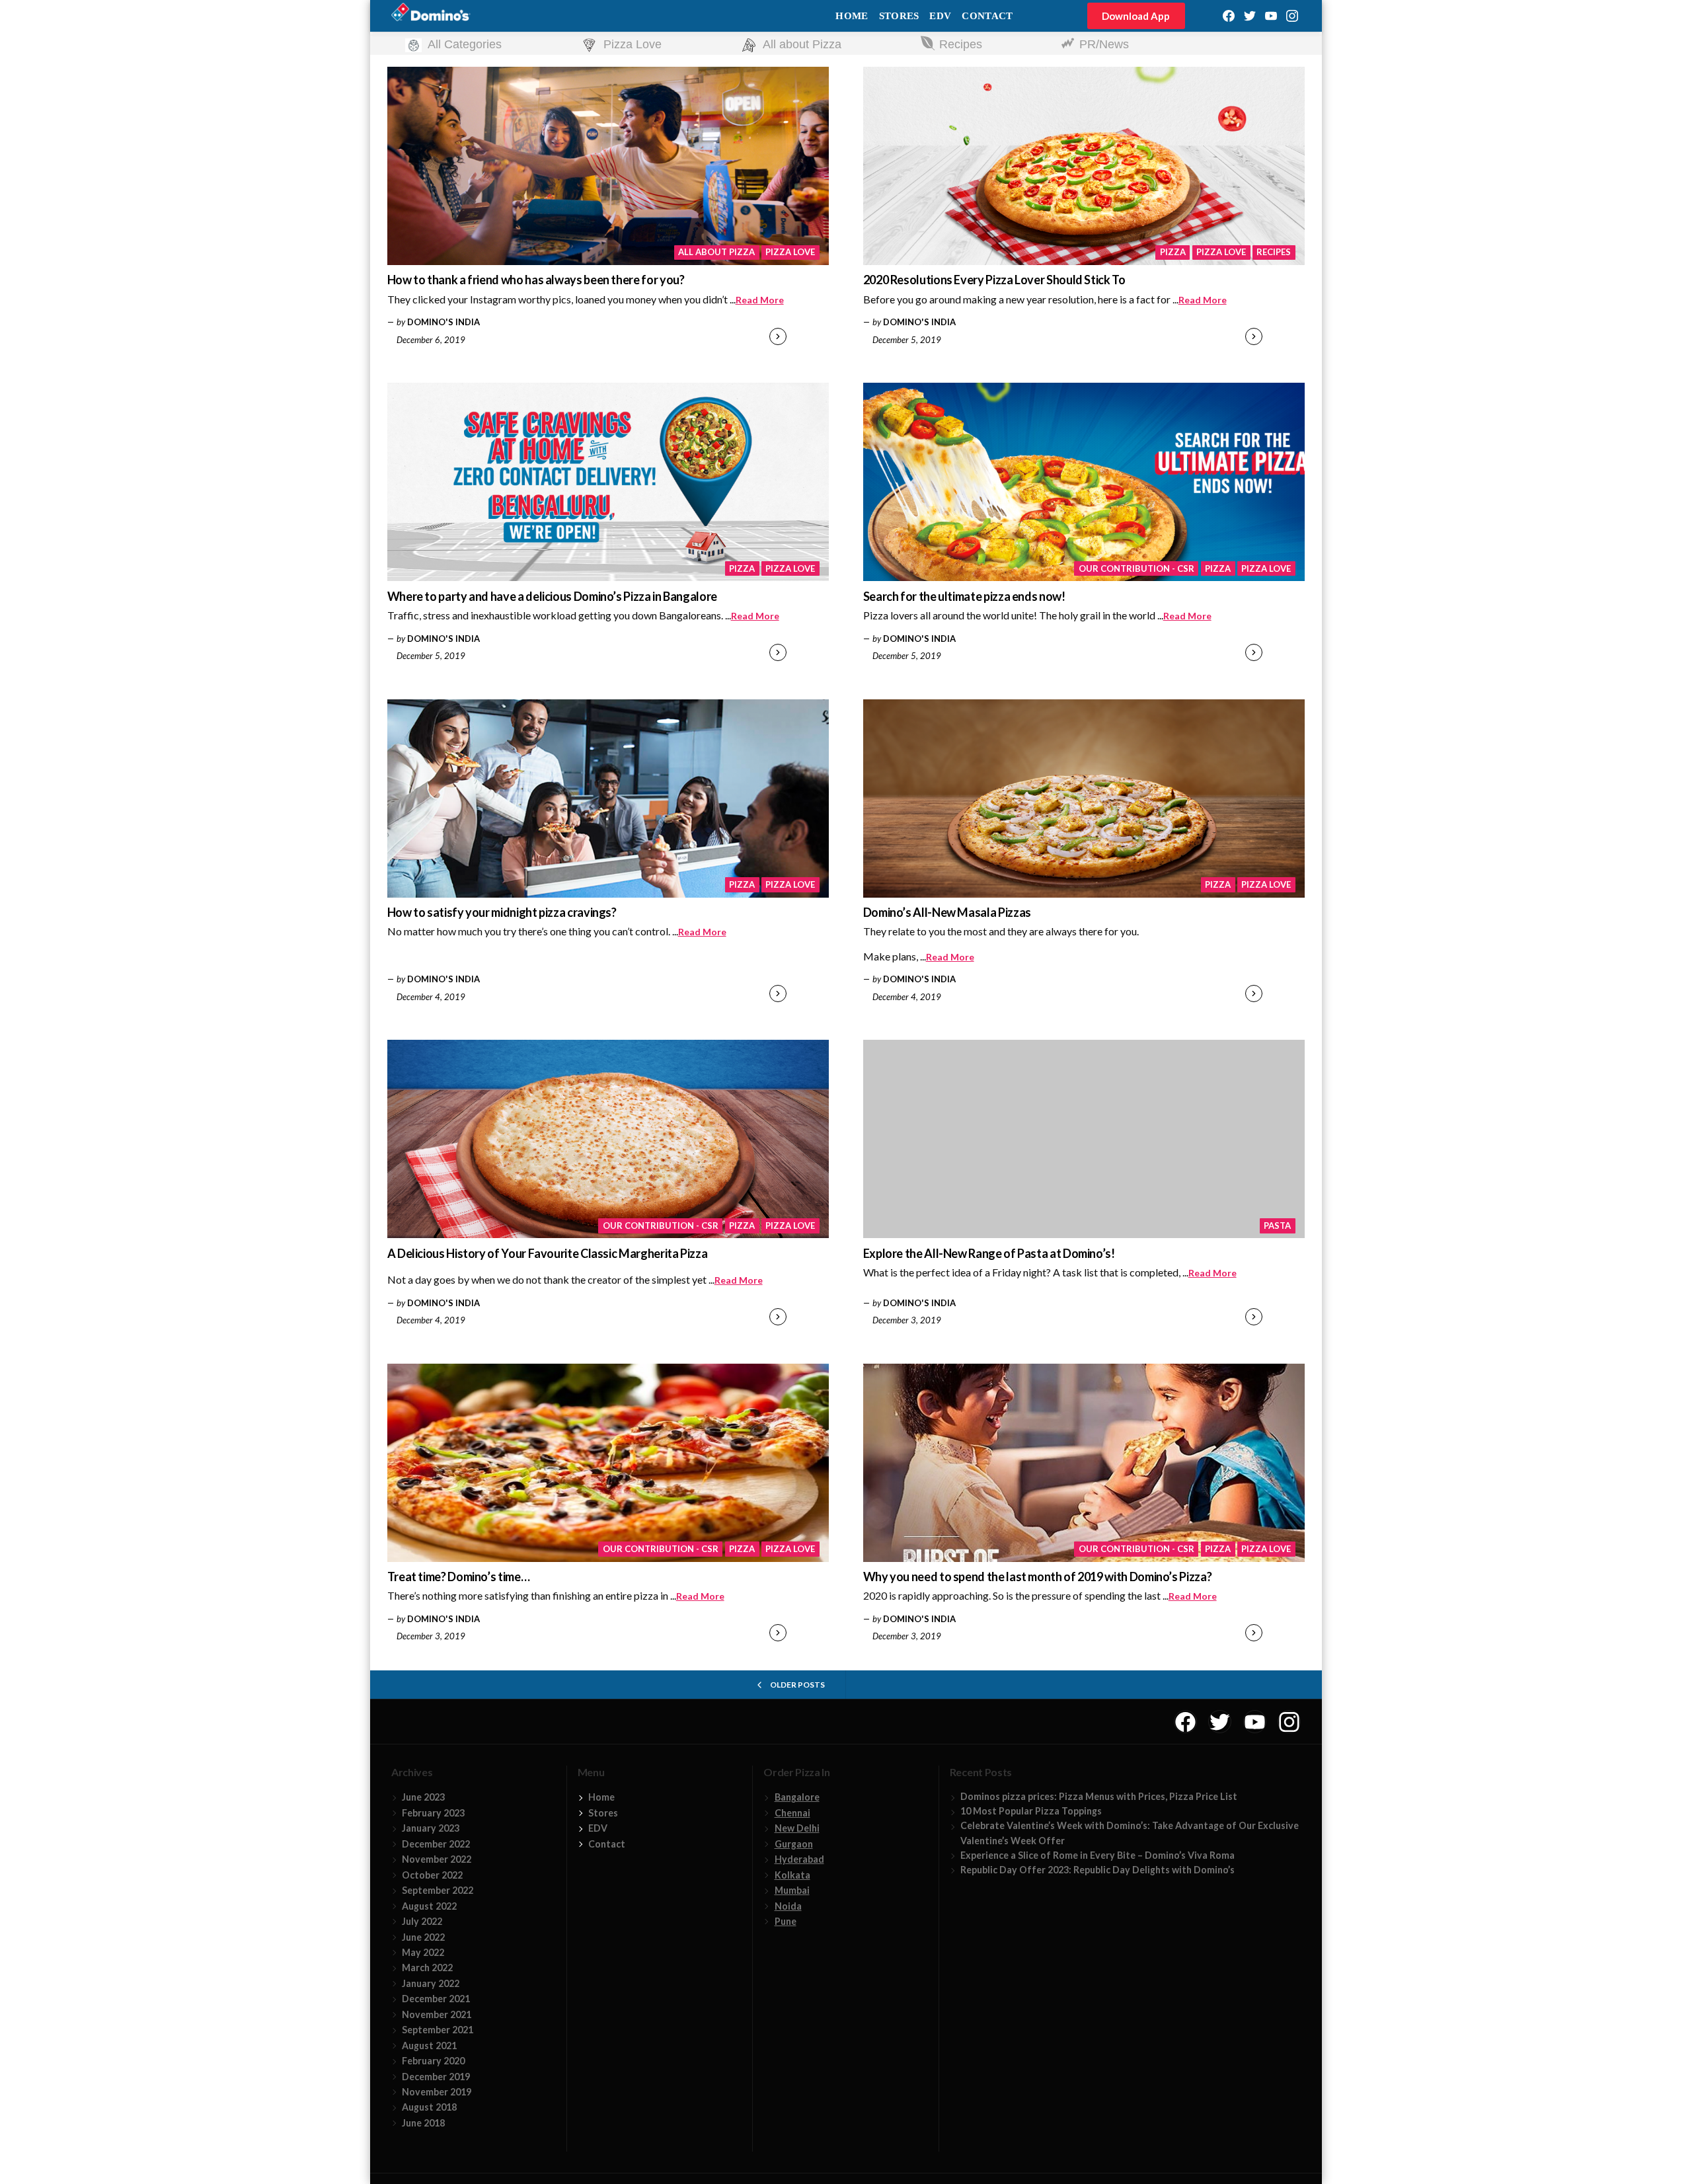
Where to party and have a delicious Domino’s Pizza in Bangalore (552, 596)
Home (852, 16)
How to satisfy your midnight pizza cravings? (502, 912)
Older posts (797, 1685)
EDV (940, 16)
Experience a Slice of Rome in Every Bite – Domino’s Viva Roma (1097, 1855)
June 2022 (423, 1937)
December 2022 (436, 1844)
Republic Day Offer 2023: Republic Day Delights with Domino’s (1097, 1870)
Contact (987, 16)
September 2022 (438, 1890)
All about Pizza (716, 252)
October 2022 (432, 1875)
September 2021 (438, 2030)
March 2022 (427, 1968)
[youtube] (1271, 16)
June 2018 (423, 2123)
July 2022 (422, 1921)
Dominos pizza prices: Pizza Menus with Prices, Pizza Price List (1099, 1796)
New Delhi (797, 1828)
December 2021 (436, 1999)
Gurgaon (794, 1844)
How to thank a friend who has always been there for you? (536, 280)
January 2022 (431, 1983)
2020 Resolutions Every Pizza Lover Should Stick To (994, 280)
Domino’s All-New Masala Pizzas (947, 912)
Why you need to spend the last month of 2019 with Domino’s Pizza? (1038, 1577)
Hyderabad (799, 1859)
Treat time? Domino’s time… (459, 1577)
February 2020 (433, 2061)
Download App (1136, 16)
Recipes (1274, 252)
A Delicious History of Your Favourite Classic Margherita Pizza (548, 1253)
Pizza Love (790, 252)
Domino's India (443, 322)
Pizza (1173, 252)
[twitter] (1250, 16)
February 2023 (433, 1813)
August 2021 (429, 2046)
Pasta (1277, 1226)
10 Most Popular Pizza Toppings (1031, 1811)
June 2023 (423, 1797)
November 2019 (437, 2092)
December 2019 (436, 2077)
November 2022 (437, 1859)
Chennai (792, 1813)
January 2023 (431, 1828)
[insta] (1292, 16)
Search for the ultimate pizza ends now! (964, 596)
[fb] (1229, 16)
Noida (788, 1906)
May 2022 (423, 1952)
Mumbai (792, 1890)
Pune (786, 1921)
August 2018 (429, 2107)
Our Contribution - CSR (1136, 568)
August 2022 (429, 1906)
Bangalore (797, 1797)
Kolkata (792, 1875)
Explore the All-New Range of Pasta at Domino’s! (989, 1253)
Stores (899, 16)
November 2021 (437, 2014)
